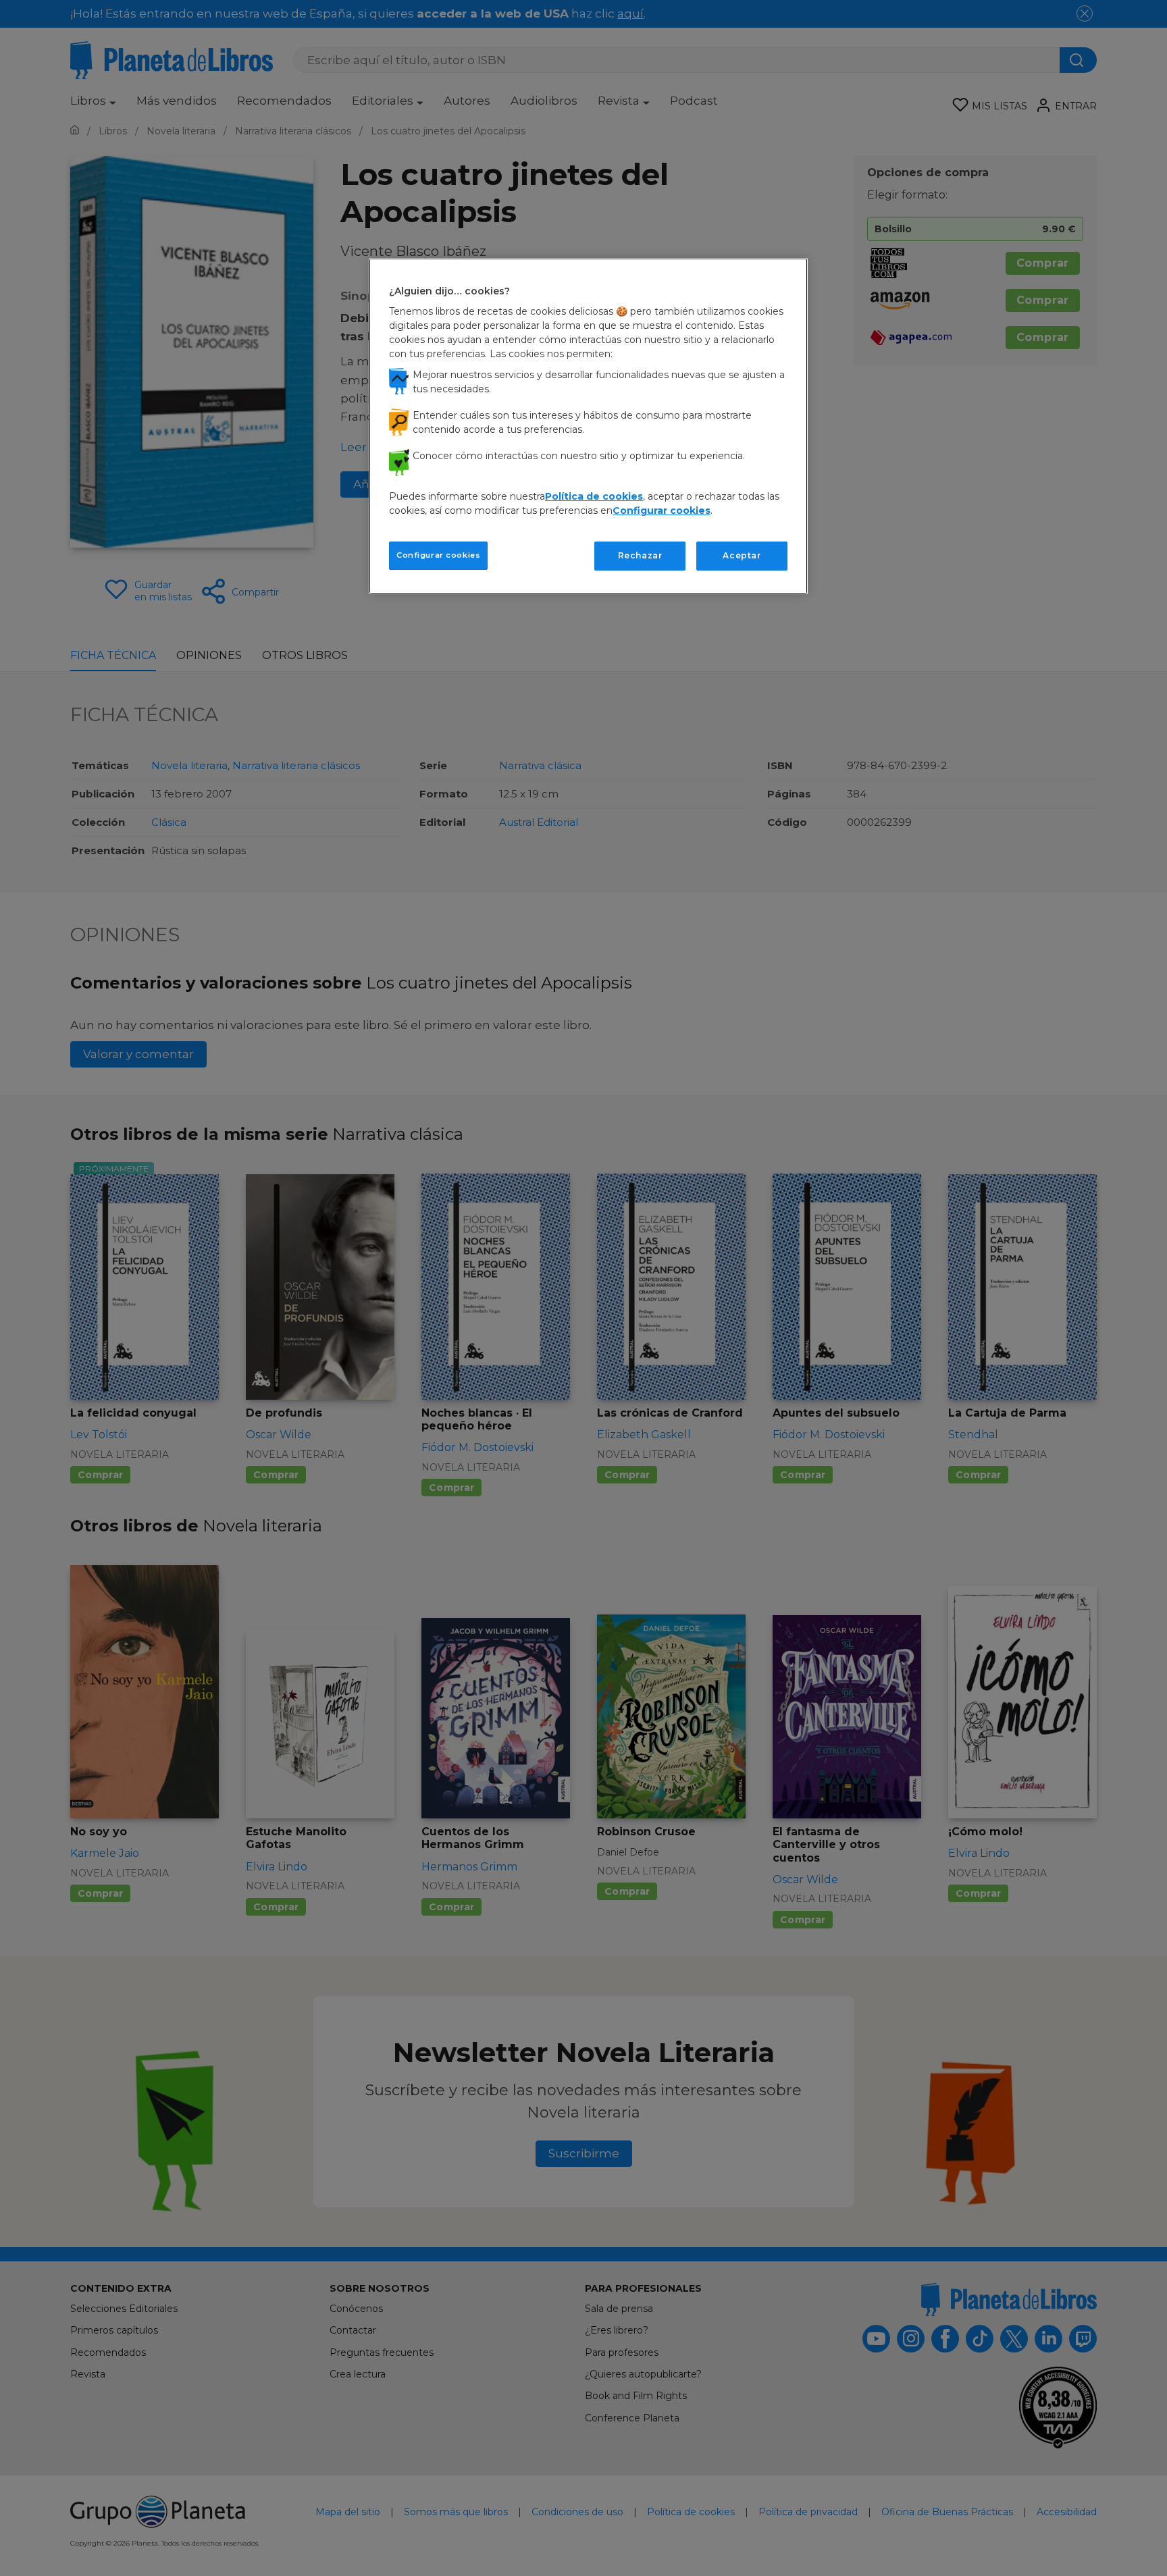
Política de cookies (594, 496)
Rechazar (640, 555)
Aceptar (742, 555)
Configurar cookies (438, 555)
